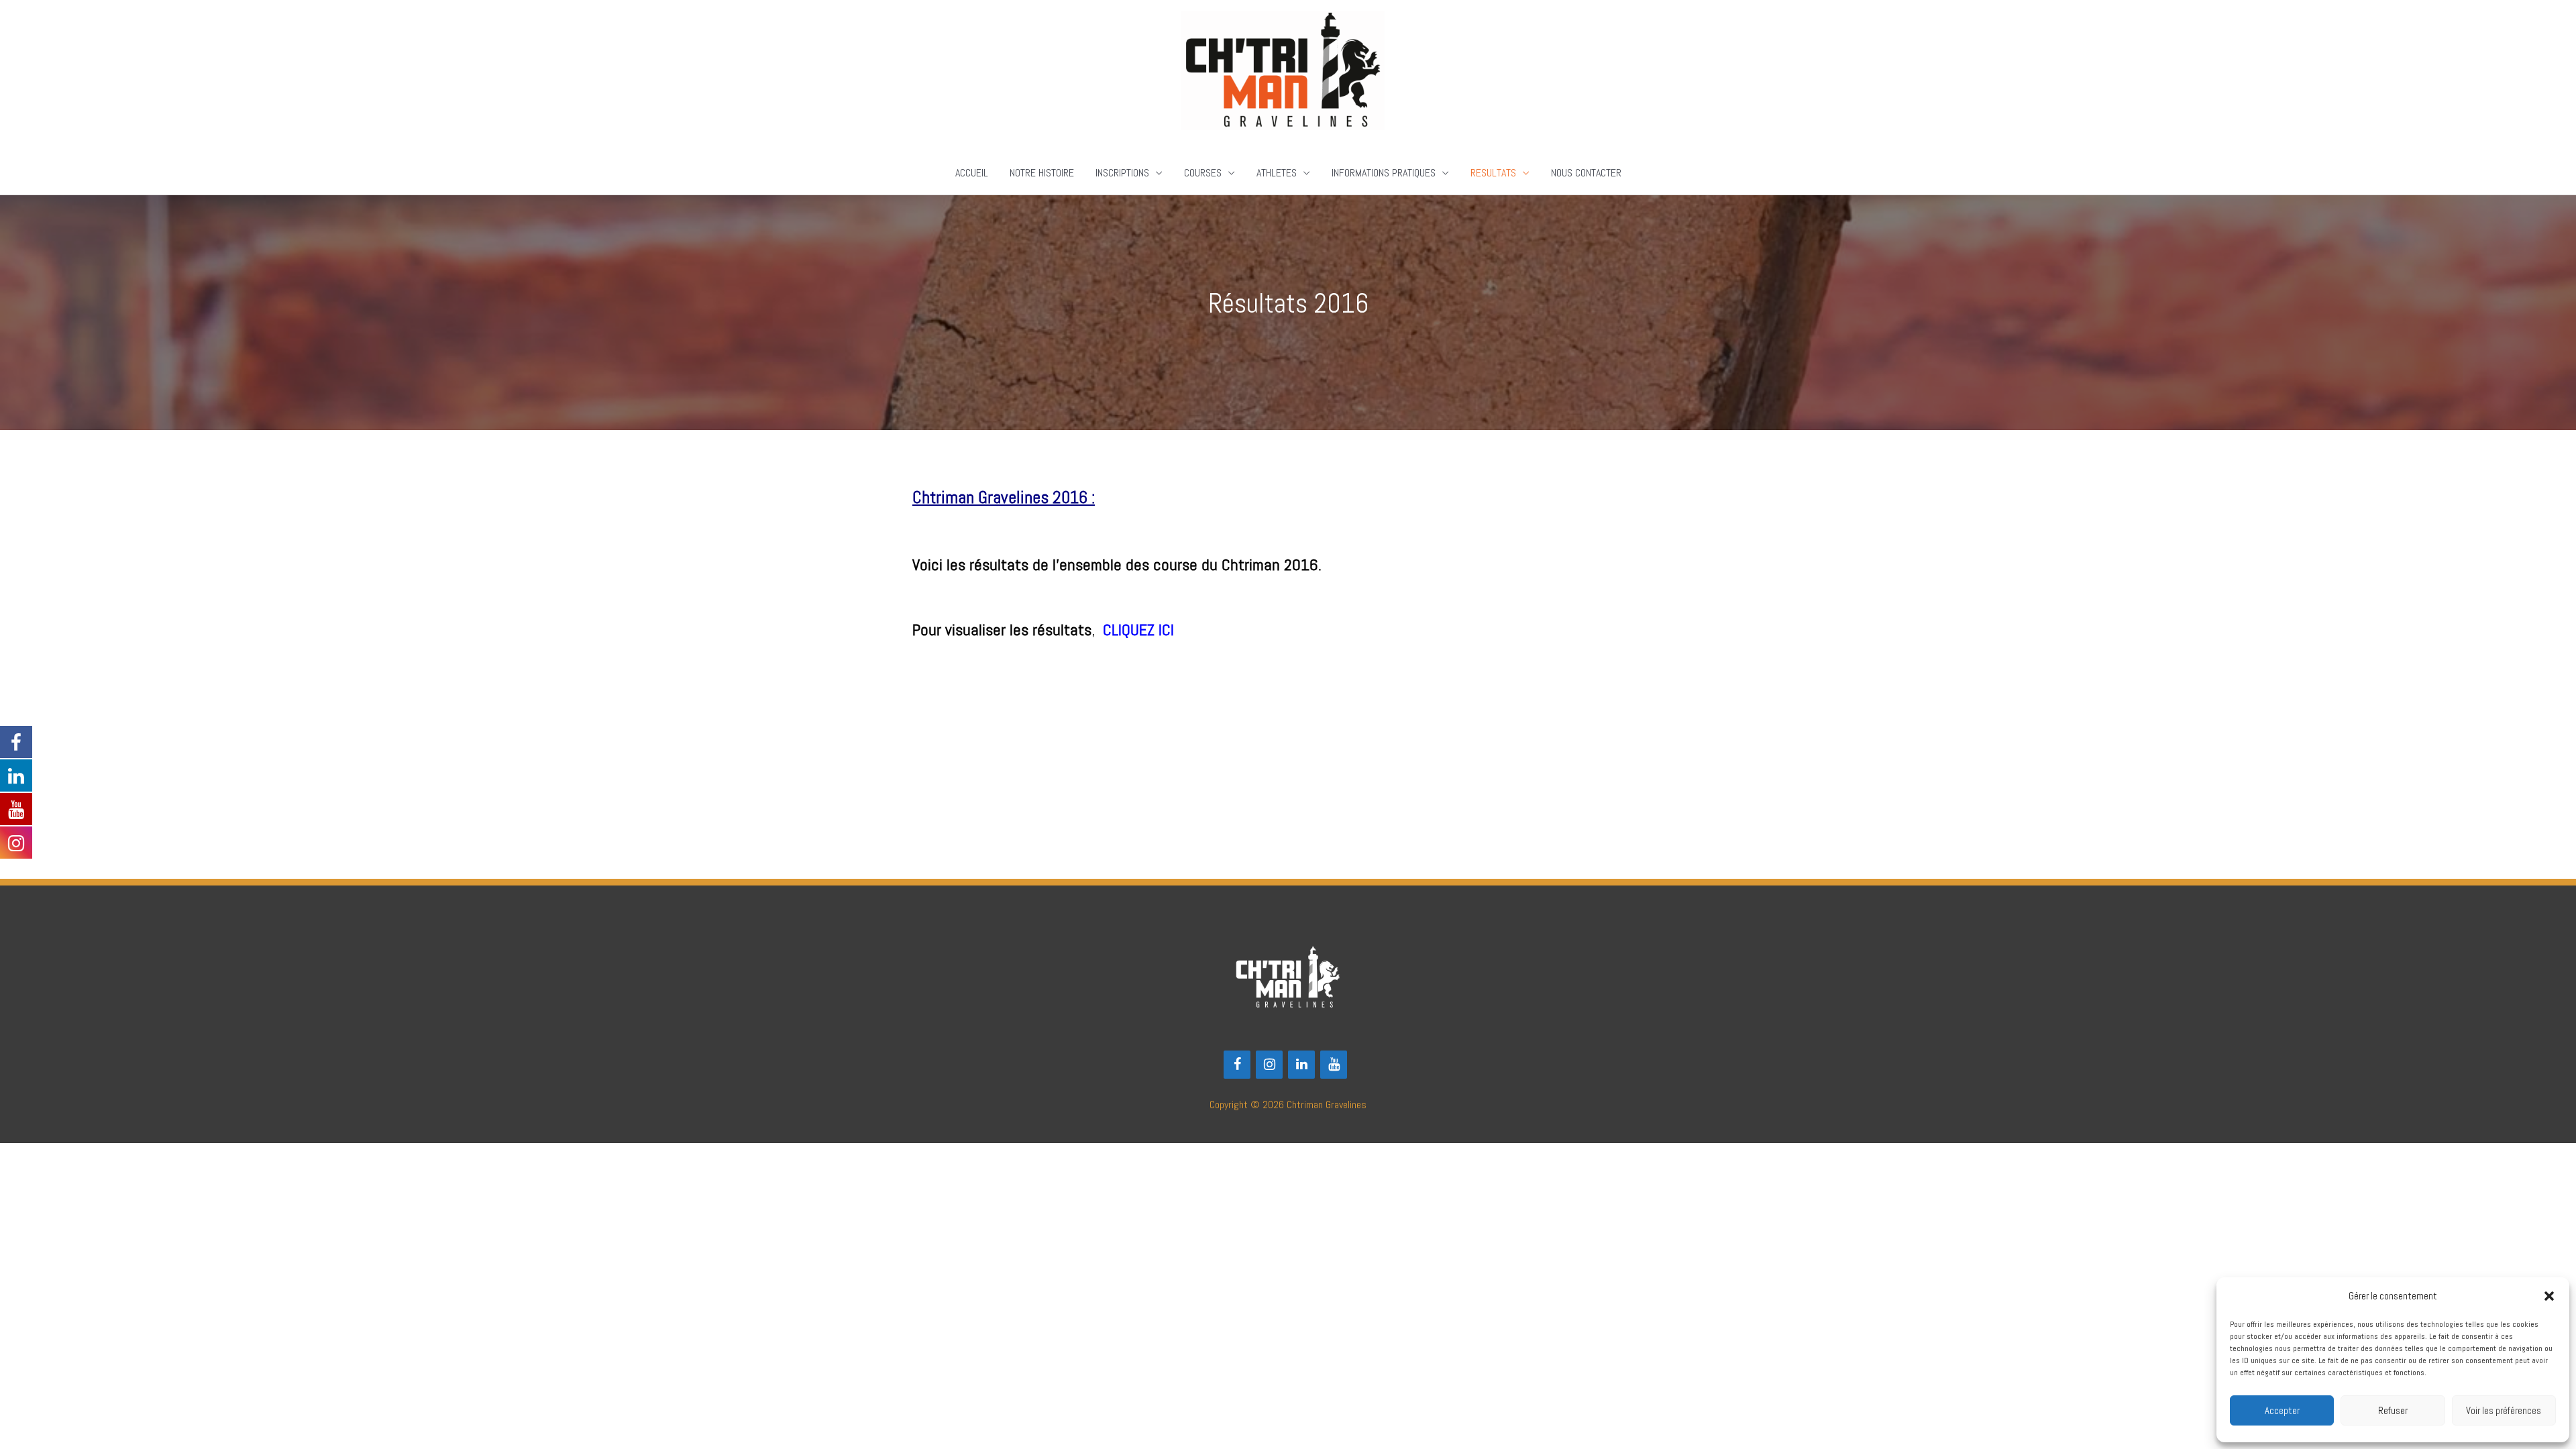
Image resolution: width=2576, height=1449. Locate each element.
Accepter (2282, 1410)
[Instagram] (1269, 1065)
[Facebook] (1237, 1065)
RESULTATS (1493, 173)
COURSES (1203, 173)
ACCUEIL (972, 173)
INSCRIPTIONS (1122, 173)
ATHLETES (1277, 173)
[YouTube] (1334, 1065)
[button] (2549, 1296)
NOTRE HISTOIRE (1042, 173)
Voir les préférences (2504, 1410)
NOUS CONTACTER (1586, 173)
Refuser (2393, 1410)
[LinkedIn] (1301, 1065)
